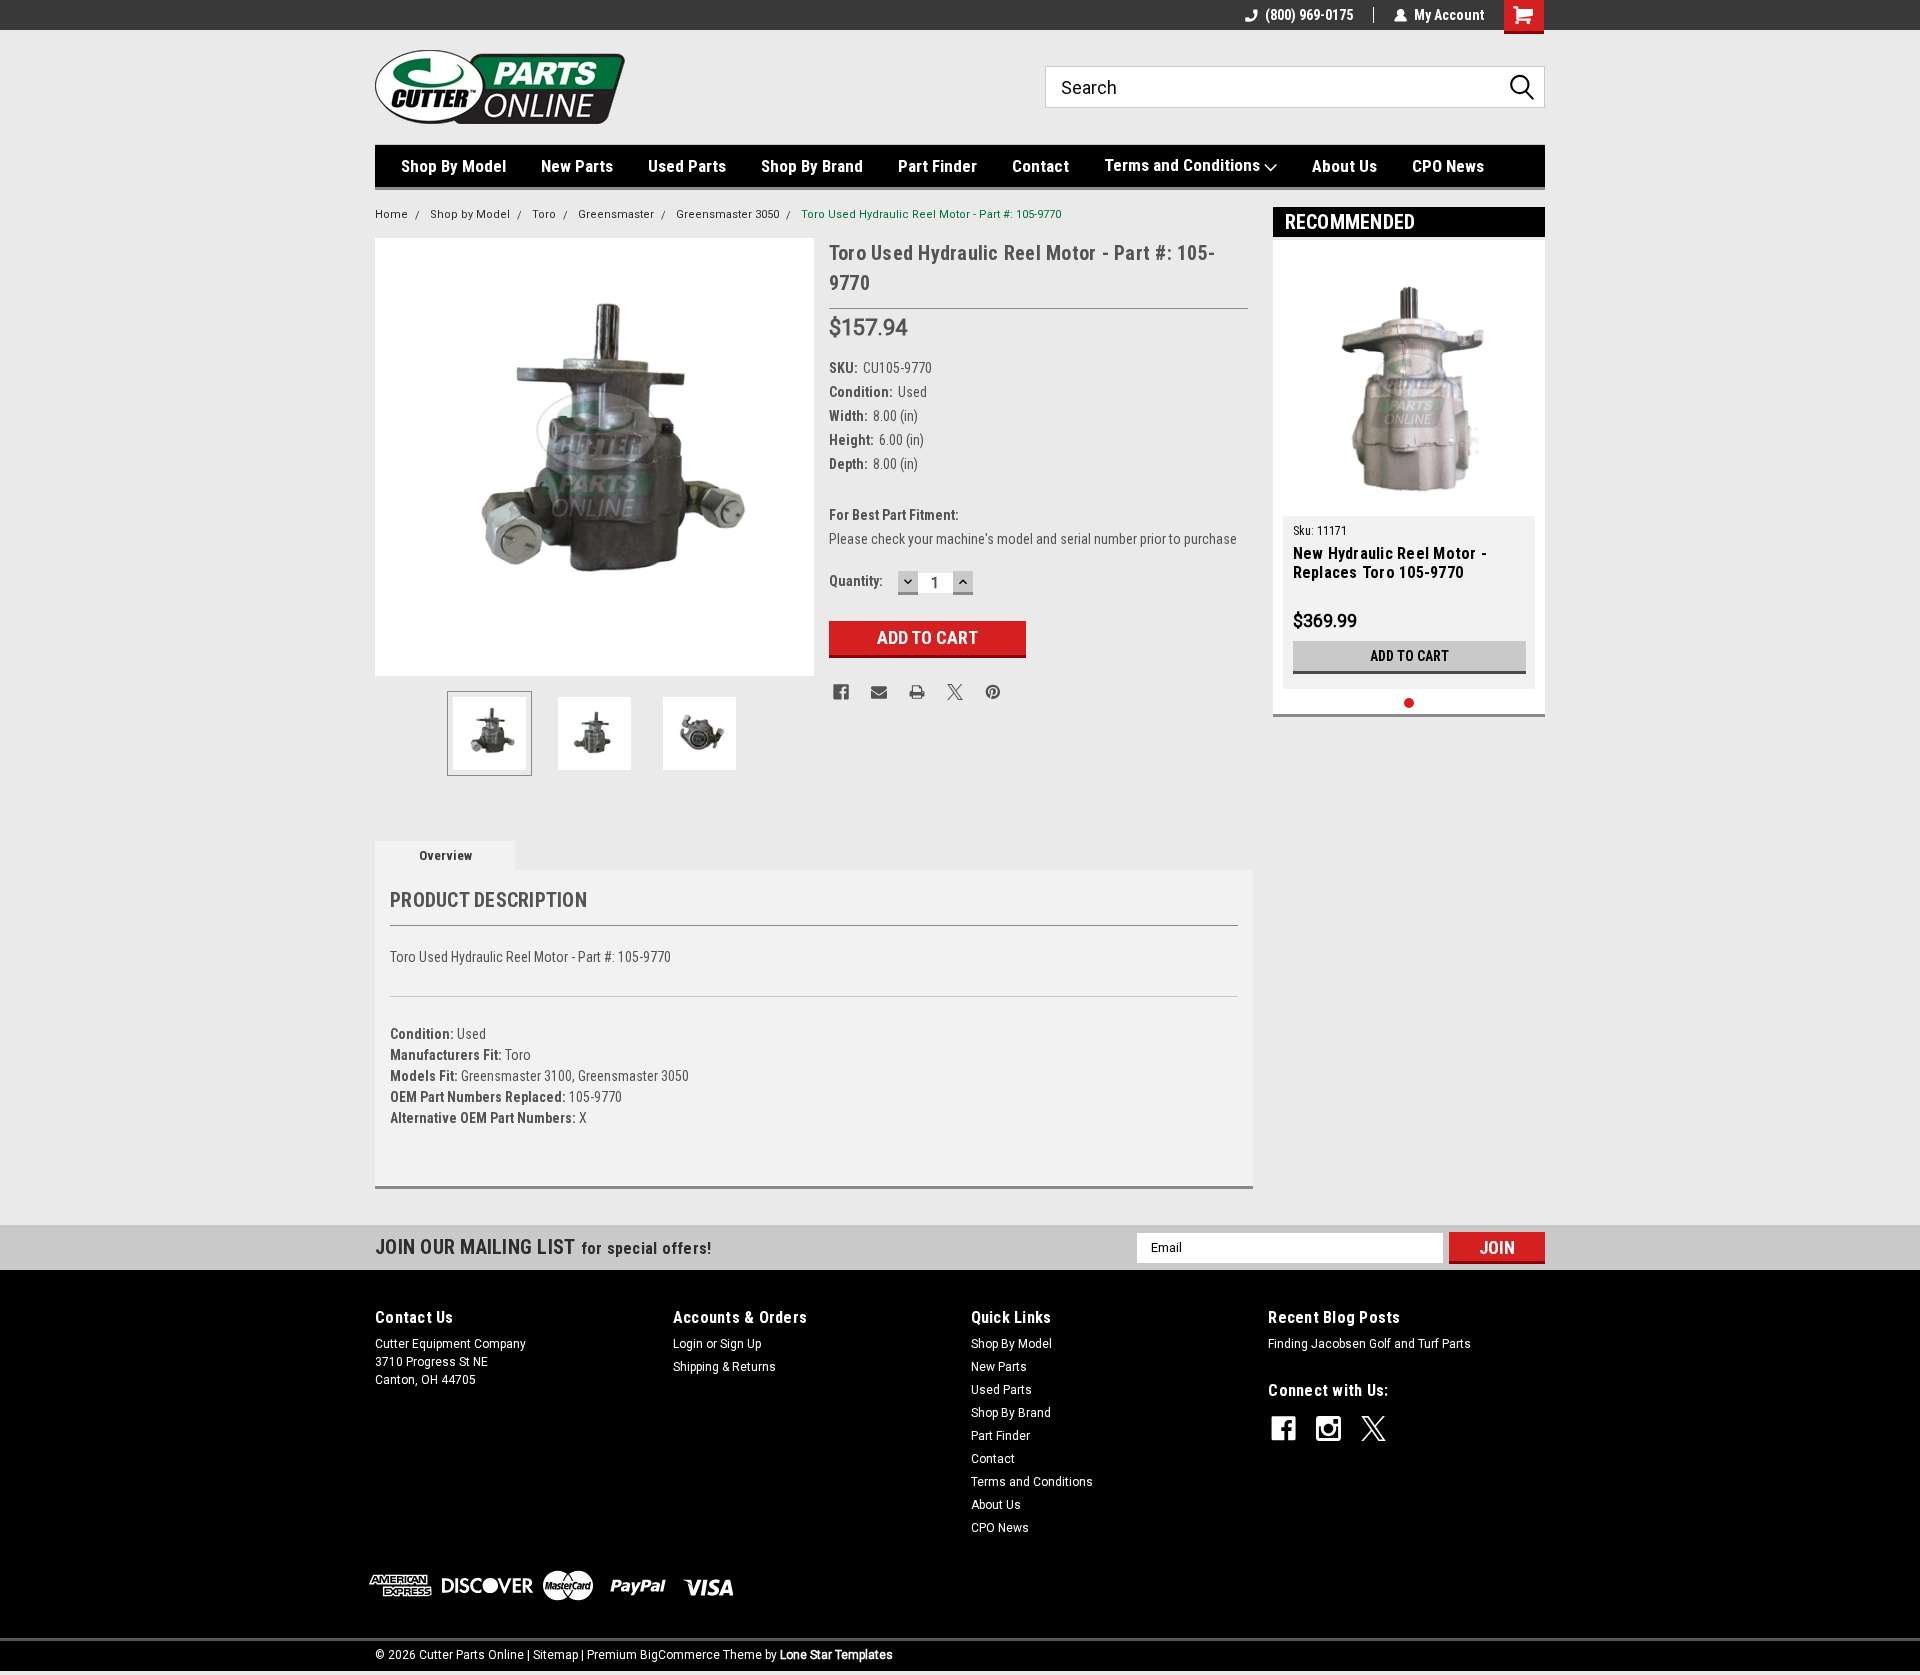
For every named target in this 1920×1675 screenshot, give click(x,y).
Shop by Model (470, 214)
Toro (544, 214)
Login (688, 1344)
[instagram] (1328, 1428)
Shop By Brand (812, 166)
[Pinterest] (993, 692)
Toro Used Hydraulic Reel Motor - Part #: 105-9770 (931, 214)
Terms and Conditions (1184, 165)
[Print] (917, 692)
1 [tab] (1409, 703)
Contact (1040, 166)
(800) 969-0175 (1309, 15)
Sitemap (555, 1655)
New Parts (577, 166)
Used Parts (687, 166)
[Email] (879, 692)
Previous (395, 456)
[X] (955, 692)
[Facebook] (841, 692)
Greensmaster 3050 (727, 214)
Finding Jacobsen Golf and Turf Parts (1369, 1344)
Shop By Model (453, 166)
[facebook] (1283, 1428)
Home (391, 214)
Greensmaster (616, 214)
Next (794, 456)
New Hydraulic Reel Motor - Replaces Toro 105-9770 (1390, 563)
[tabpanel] (1409, 469)
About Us (1344, 166)
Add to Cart (1409, 656)
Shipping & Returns (724, 1367)
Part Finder (937, 166)
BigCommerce (680, 1655)
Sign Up (740, 1344)
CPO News (1448, 166)
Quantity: (856, 581)
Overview (445, 855)
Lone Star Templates (836, 1655)
